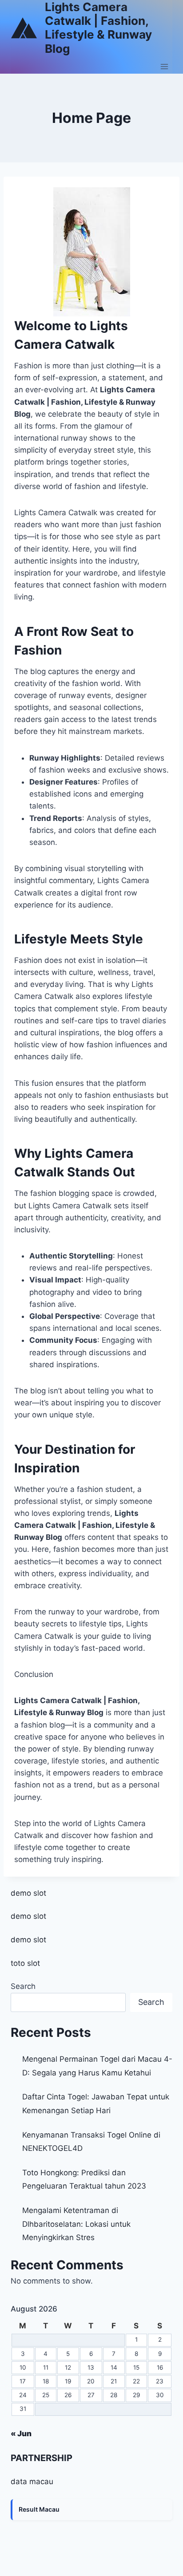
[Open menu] (164, 67)
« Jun (21, 2434)
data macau (32, 2481)
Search (23, 1986)
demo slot (28, 1893)
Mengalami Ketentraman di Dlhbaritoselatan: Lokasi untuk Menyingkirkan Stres (76, 2224)
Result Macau (39, 2509)
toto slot (25, 1963)
